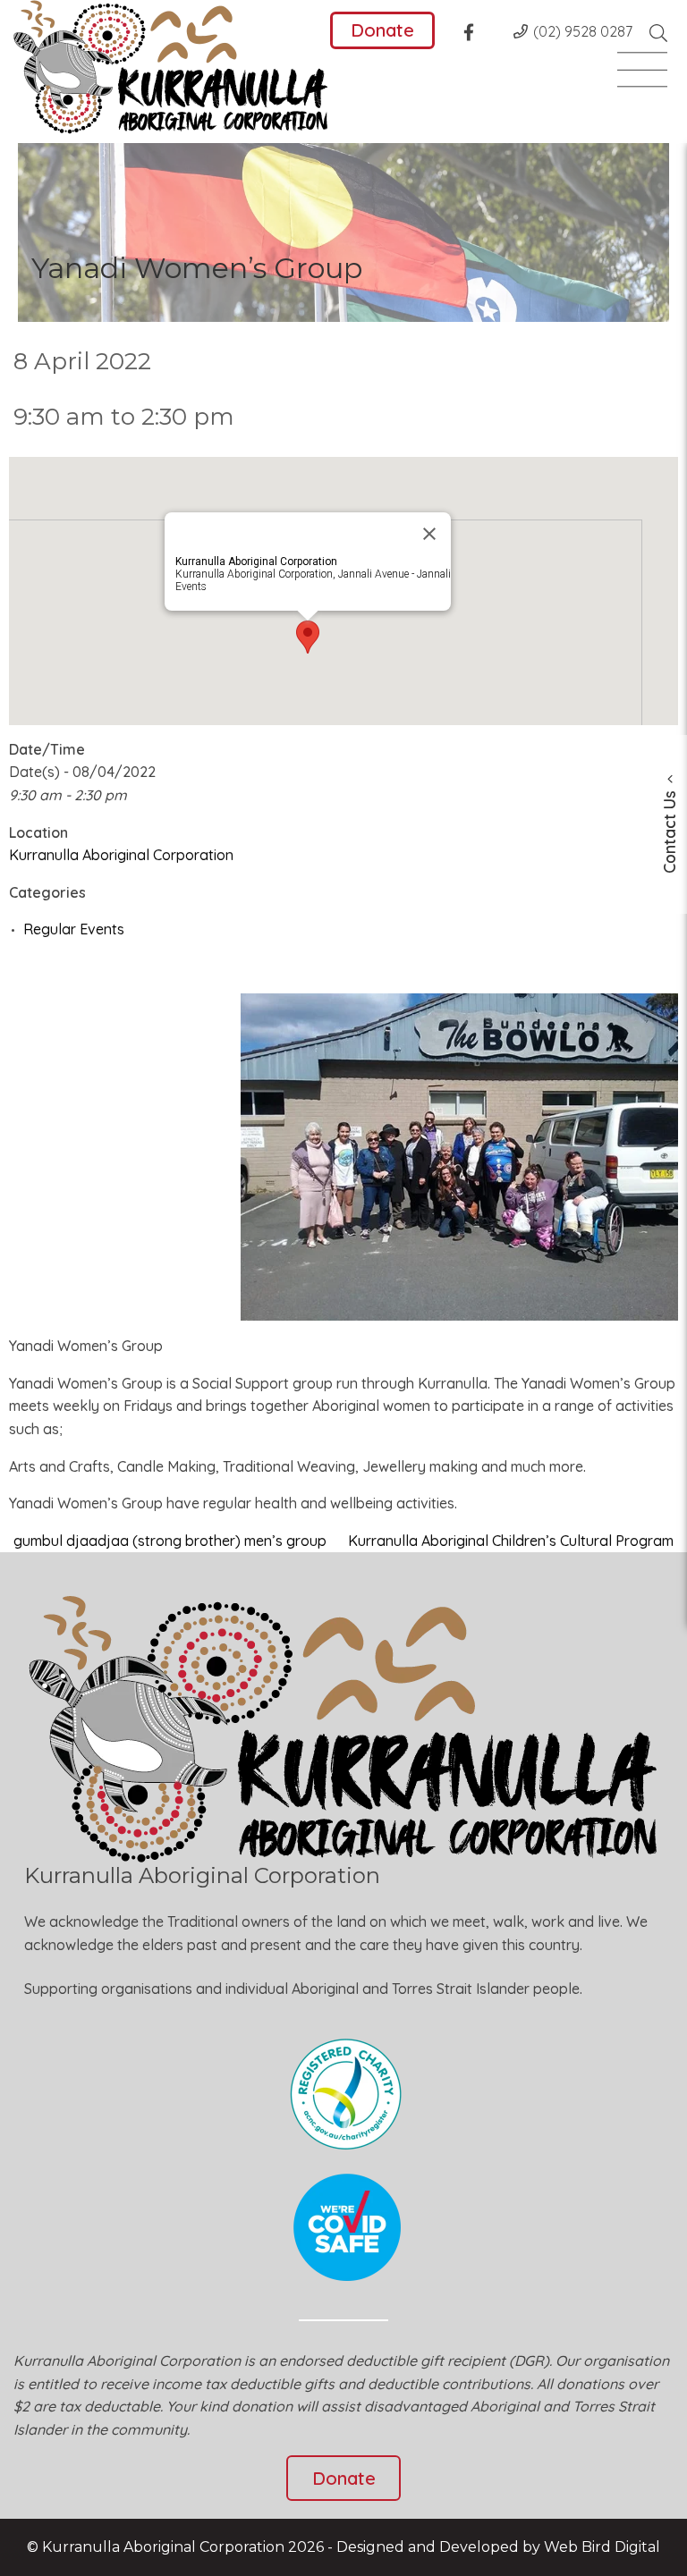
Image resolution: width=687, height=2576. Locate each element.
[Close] (429, 534)
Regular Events (74, 929)
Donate (382, 30)
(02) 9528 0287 (583, 31)
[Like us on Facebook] (474, 35)
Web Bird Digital (602, 2547)
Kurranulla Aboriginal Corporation (121, 855)
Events (191, 587)
